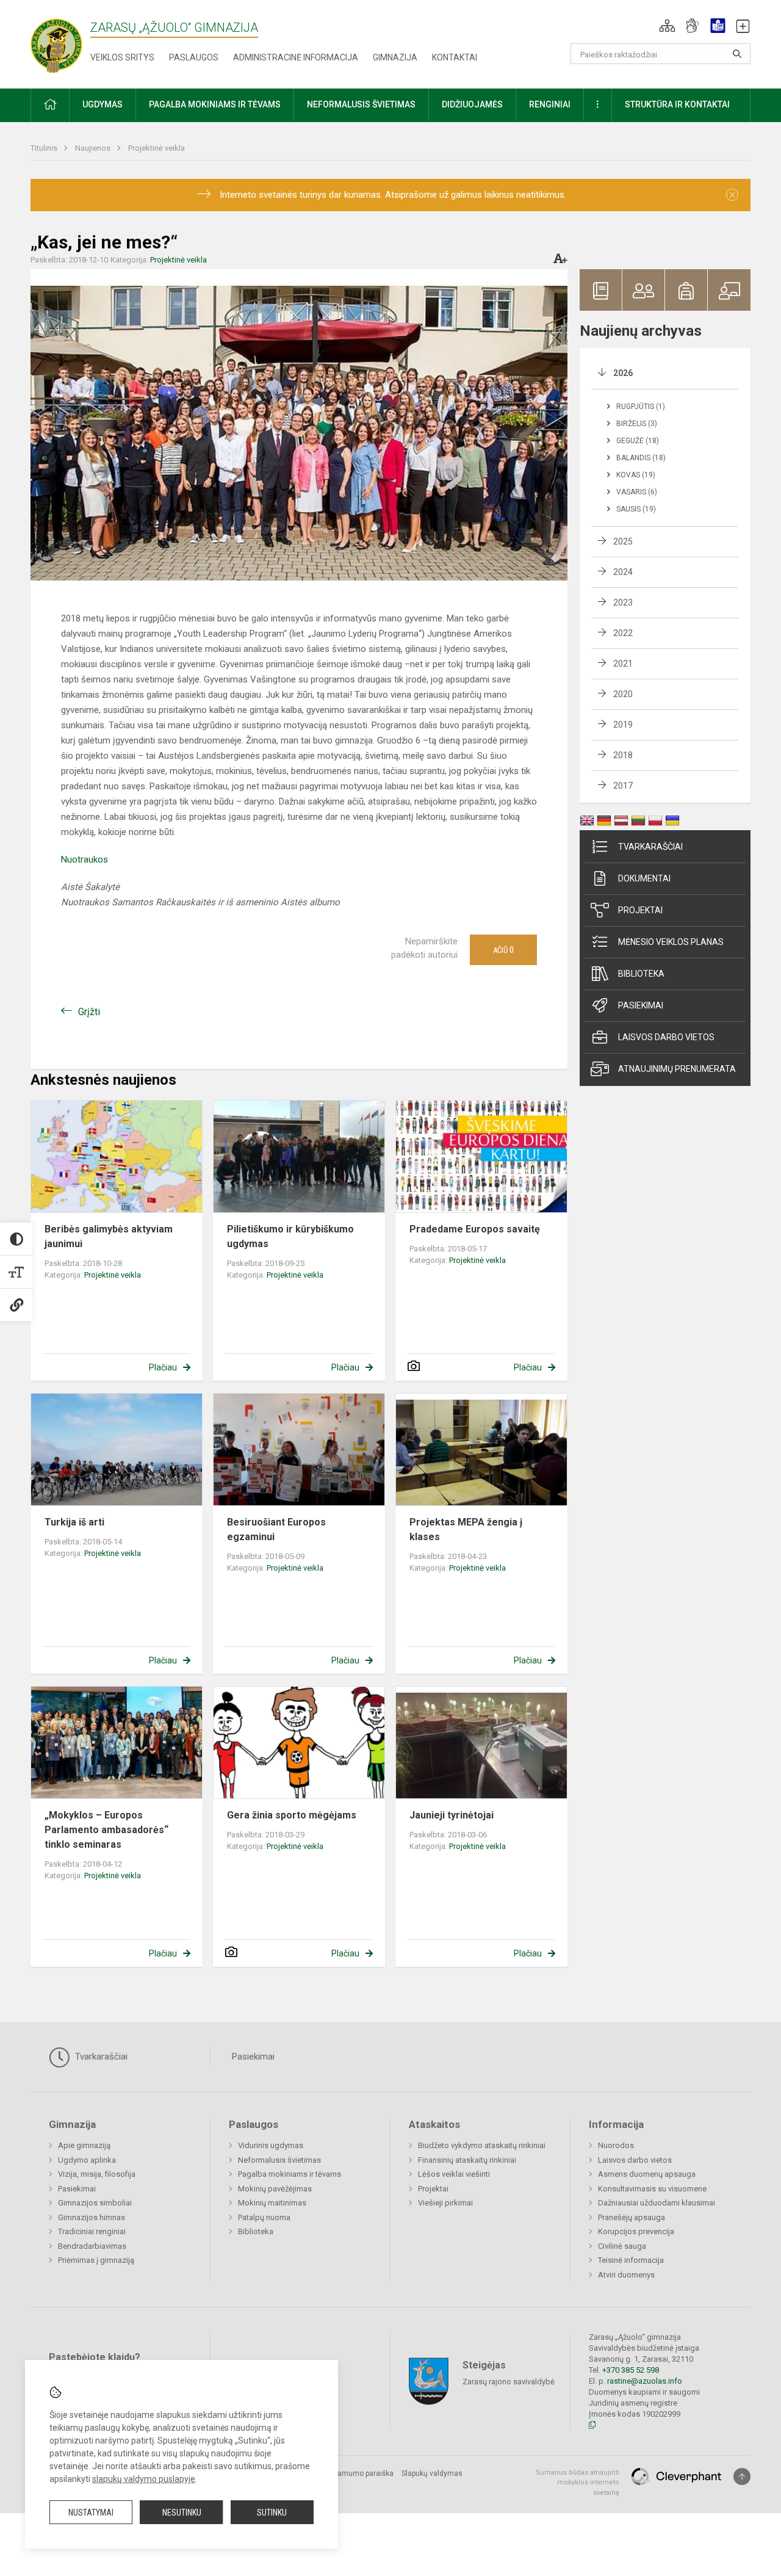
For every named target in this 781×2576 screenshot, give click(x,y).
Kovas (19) (636, 475)
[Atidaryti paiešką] (737, 54)
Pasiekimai (641, 1005)
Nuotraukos (85, 859)
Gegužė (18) (638, 441)
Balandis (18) (641, 458)
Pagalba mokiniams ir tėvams (290, 2174)
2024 (623, 572)
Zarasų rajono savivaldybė (509, 2381)
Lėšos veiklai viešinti (454, 2174)
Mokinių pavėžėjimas (275, 2189)
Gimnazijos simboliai (95, 2203)
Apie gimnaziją (84, 2145)
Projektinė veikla (157, 148)
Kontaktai (455, 57)
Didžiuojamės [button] (472, 104)
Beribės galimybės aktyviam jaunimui (109, 1236)
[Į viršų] (742, 2477)
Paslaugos (194, 57)
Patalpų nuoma (264, 2217)
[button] (667, 26)
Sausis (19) (636, 509)
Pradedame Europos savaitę (475, 1229)
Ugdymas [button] (103, 104)
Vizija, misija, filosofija (97, 2174)
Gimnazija (395, 57)
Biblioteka (641, 974)
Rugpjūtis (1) (641, 407)
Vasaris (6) (637, 492)
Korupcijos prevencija (636, 2231)
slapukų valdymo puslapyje (144, 2479)
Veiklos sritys (122, 57)
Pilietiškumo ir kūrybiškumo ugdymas (290, 1236)
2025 (623, 541)
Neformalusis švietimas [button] (361, 104)
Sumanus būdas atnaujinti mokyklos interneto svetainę (578, 2483)
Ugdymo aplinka (87, 2160)
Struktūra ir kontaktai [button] (677, 104)
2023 (623, 602)
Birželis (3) (637, 424)
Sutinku (272, 2513)
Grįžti (89, 1012)
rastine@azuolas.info (645, 2381)
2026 (623, 373)
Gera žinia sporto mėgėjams (292, 1815)
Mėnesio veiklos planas (671, 942)
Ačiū (503, 950)
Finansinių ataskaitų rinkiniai (467, 2160)
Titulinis (45, 148)
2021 (623, 664)
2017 (623, 786)
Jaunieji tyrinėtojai (452, 1815)
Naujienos (94, 148)
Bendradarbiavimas (92, 2246)
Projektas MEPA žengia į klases (466, 1529)
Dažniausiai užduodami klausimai (657, 2203)
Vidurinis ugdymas (271, 2145)
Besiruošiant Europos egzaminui (276, 1529)
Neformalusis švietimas (279, 2160)
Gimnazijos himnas (92, 2217)
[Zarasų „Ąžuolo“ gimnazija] (69, 42)
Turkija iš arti (74, 1522)
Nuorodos (616, 2145)
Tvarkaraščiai (650, 847)
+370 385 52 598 (631, 2370)
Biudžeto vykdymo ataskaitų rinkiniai (482, 2145)
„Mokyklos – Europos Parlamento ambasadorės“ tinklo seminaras (106, 1830)
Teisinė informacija (631, 2260)
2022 (623, 633)
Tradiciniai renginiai (92, 2231)
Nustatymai (91, 2513)
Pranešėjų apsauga (632, 2217)
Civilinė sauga (622, 2246)
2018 (623, 755)
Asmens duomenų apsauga (647, 2174)
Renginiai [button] (550, 104)
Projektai (640, 910)
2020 (623, 694)
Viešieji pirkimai (445, 2203)
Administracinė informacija (296, 57)
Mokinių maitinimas (272, 2203)
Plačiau (163, 1367)
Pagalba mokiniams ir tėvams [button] (215, 104)
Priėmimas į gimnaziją (96, 2260)
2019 (623, 725)
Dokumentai (644, 878)
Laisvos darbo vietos (666, 1037)
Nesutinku (182, 2513)
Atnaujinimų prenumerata (677, 1069)
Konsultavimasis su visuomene (652, 2189)
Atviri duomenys (626, 2275)
